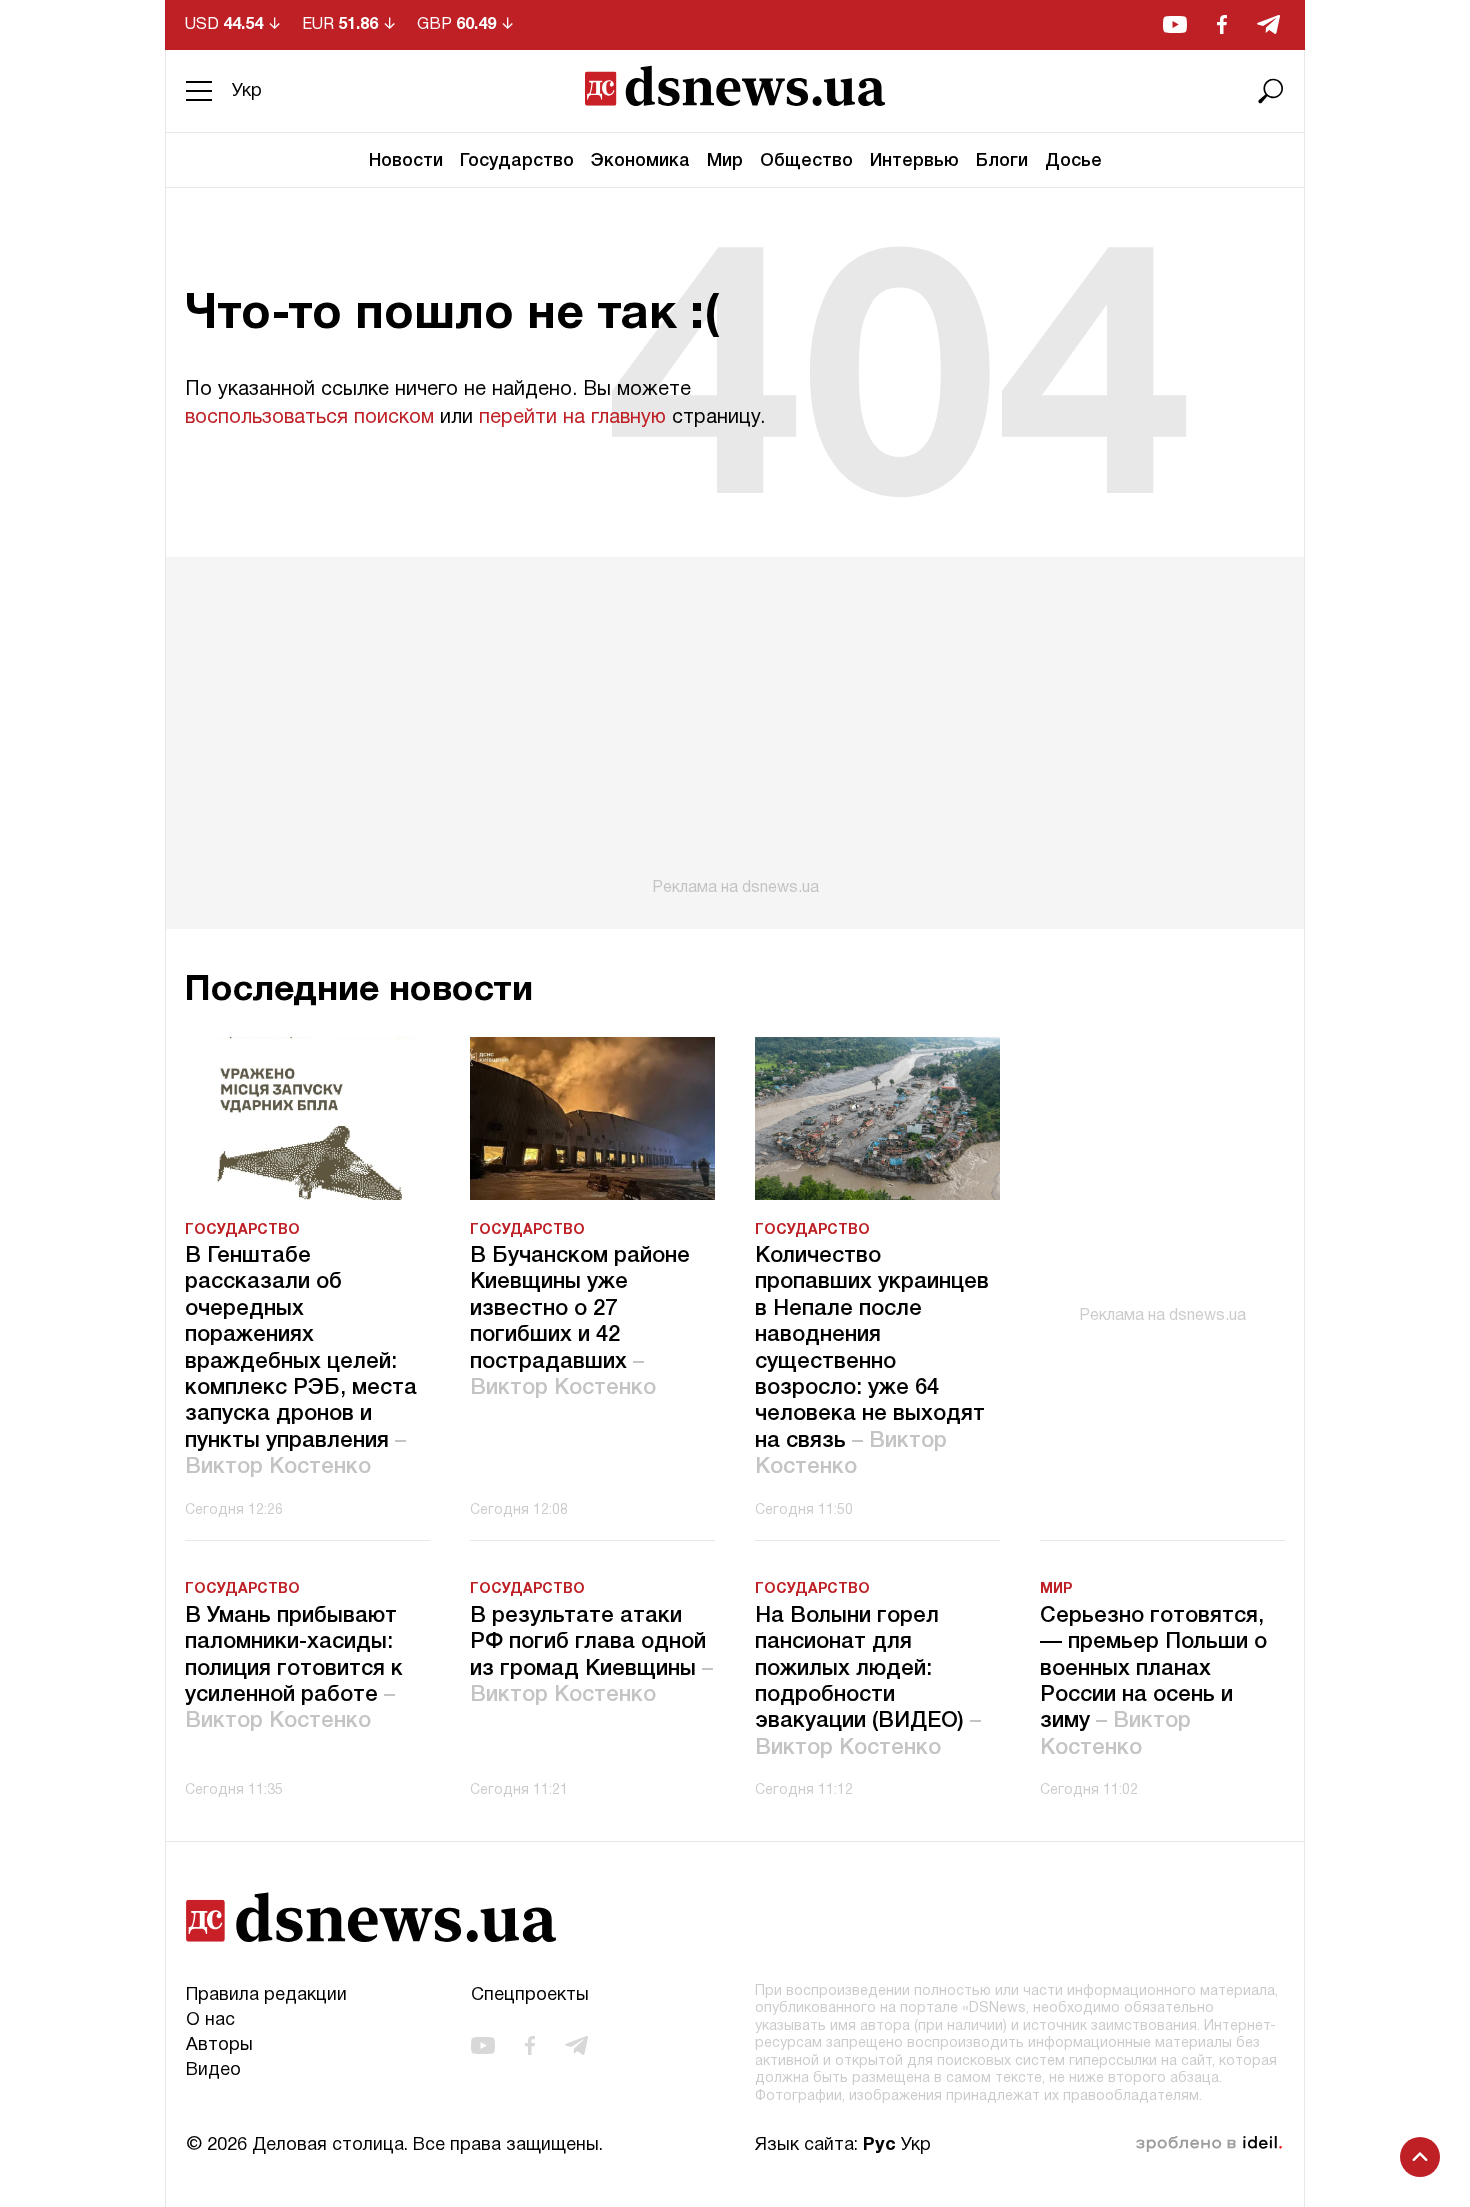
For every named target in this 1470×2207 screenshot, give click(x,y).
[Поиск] (1271, 91)
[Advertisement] (735, 727)
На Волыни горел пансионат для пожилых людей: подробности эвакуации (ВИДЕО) (868, 1682)
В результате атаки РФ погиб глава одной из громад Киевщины (591, 1655)
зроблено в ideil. (1209, 2144)
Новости (406, 161)
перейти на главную (572, 418)
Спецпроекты (530, 1995)
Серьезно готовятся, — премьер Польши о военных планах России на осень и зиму (1153, 1682)
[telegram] (1268, 24)
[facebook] (1222, 24)
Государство (517, 161)
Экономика (640, 161)
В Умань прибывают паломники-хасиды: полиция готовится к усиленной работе (294, 1669)
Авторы (219, 2045)
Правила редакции (266, 1995)
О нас (210, 2020)
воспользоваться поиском (309, 418)
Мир (725, 161)
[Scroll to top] (1420, 2157)
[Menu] (199, 91)
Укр (247, 91)
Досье (1073, 161)
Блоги (1002, 161)
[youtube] (1175, 24)
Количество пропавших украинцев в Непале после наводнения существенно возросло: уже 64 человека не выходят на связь (872, 1361)
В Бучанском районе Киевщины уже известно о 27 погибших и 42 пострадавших (580, 1322)
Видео (213, 2070)
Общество (806, 161)
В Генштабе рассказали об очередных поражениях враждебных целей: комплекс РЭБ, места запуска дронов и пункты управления (301, 1361)
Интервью (914, 161)
